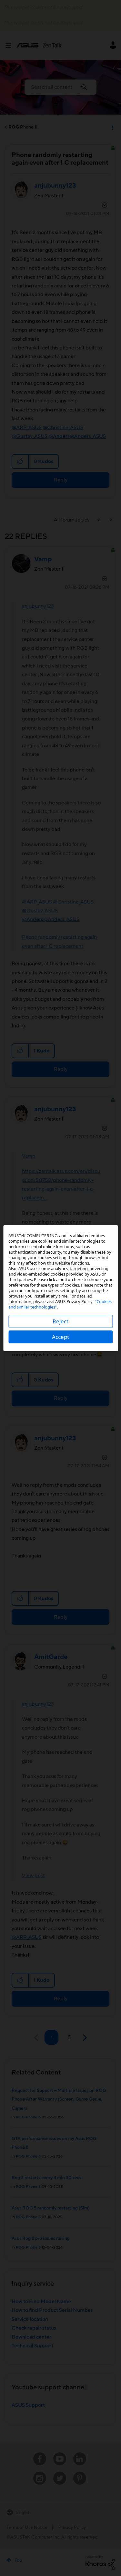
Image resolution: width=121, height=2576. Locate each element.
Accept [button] (60, 1337)
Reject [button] (60, 1321)
